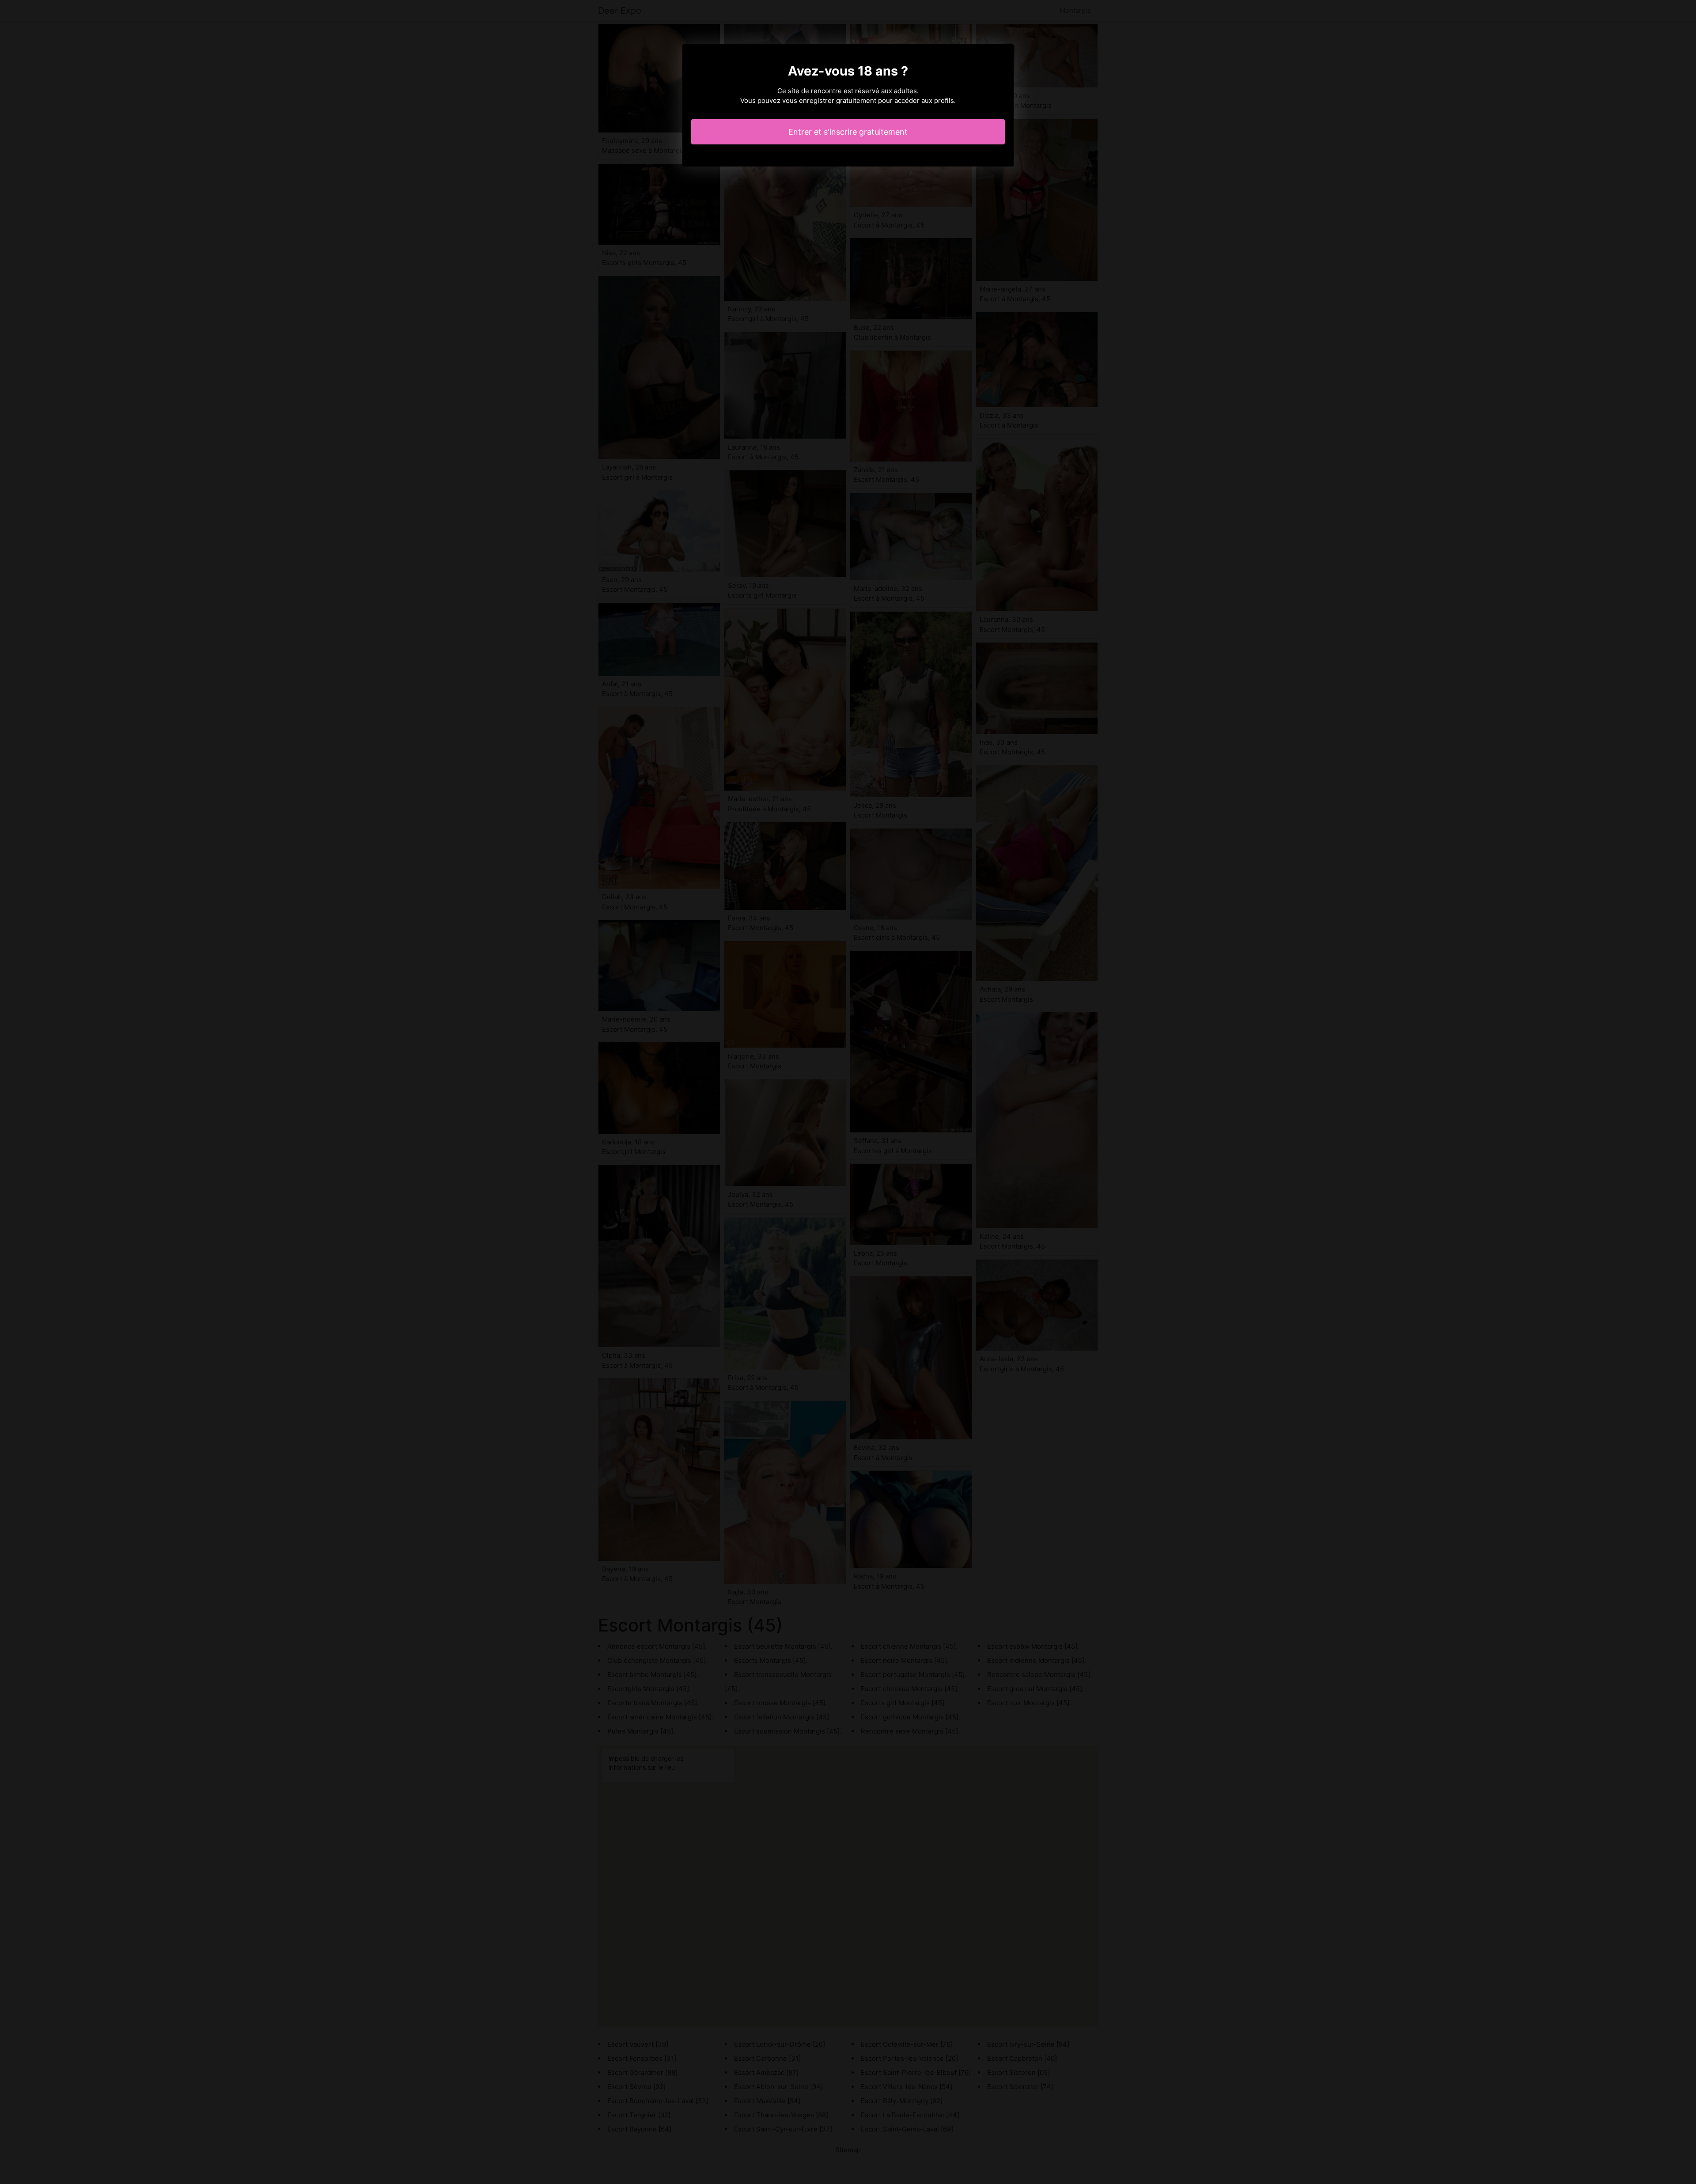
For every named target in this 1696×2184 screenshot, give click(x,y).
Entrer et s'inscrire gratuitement (848, 132)
